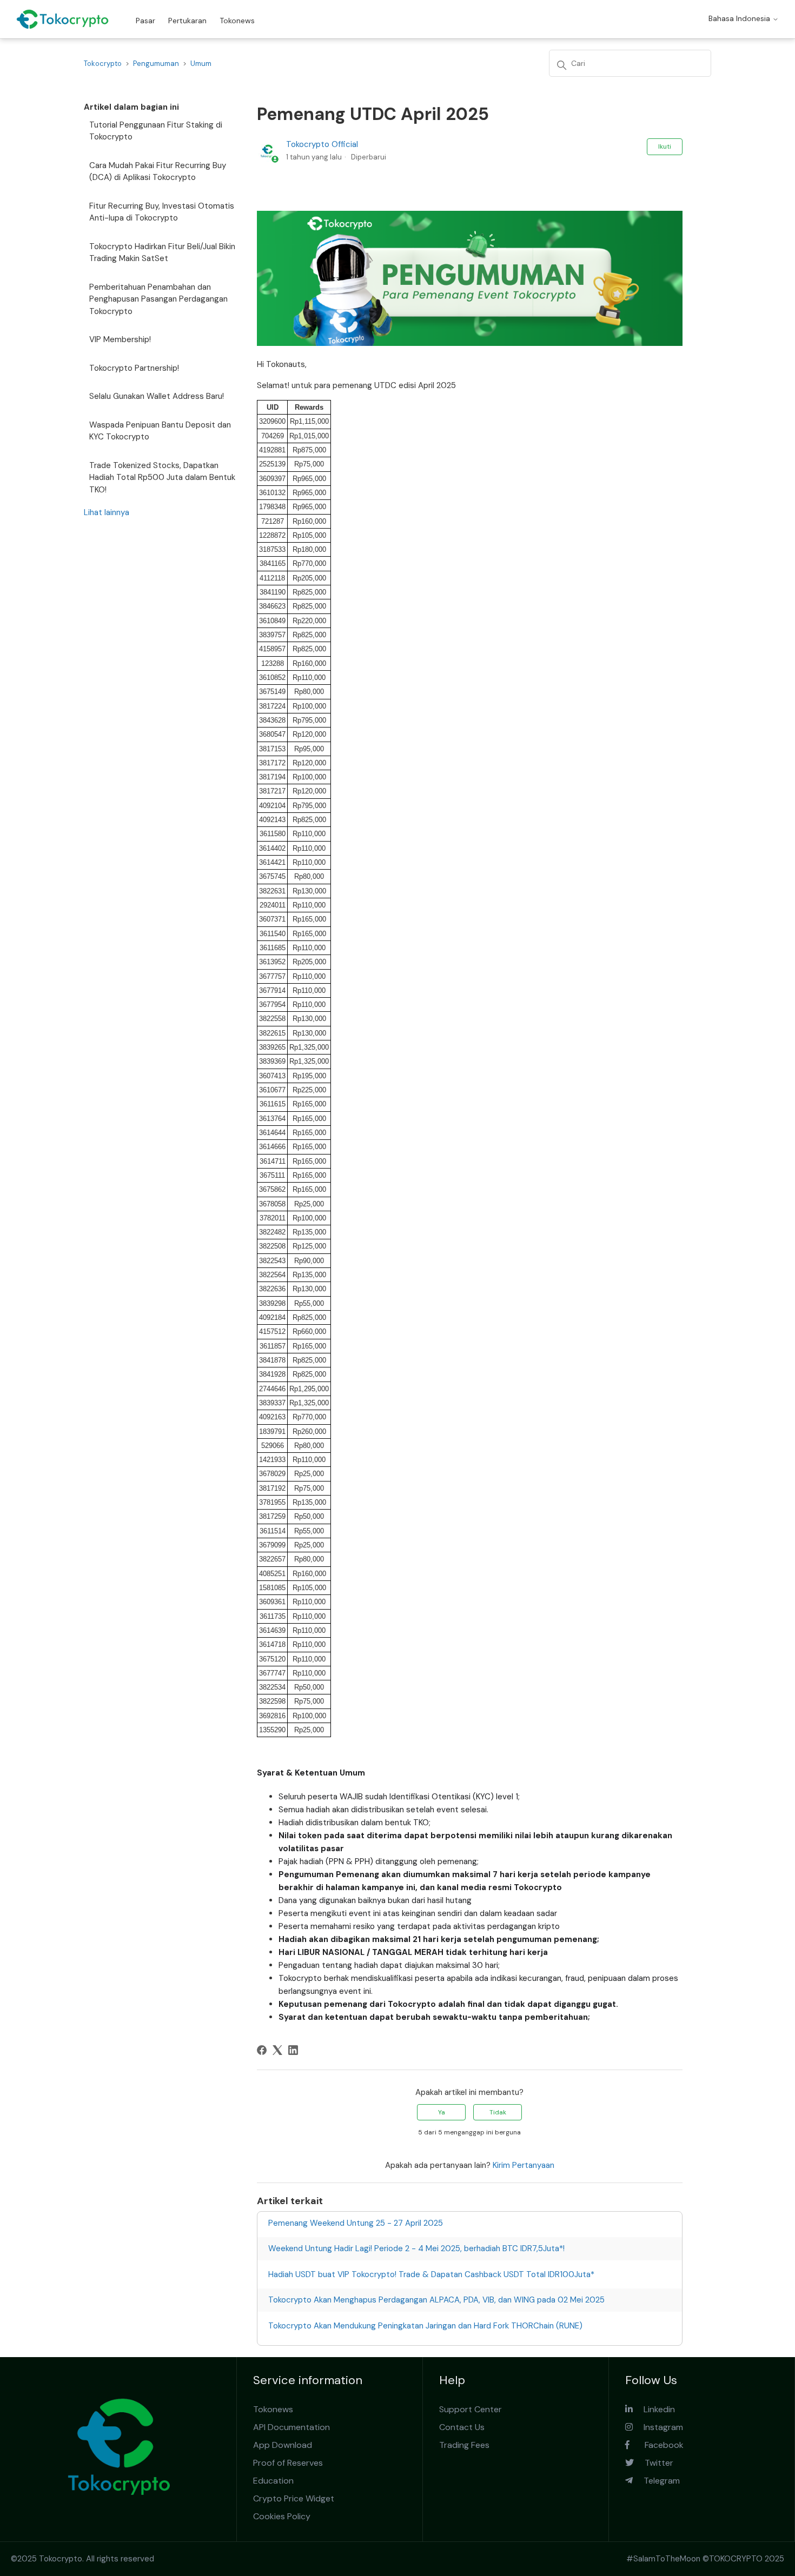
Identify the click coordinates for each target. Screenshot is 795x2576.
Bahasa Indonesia (740, 18)
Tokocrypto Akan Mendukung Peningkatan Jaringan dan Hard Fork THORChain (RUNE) (425, 2326)
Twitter (654, 2463)
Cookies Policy (282, 2516)
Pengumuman (156, 64)
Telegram (656, 2481)
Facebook (657, 2445)
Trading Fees (464, 2445)
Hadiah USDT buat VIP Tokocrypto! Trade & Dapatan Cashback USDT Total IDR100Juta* (431, 2274)
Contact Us (462, 2427)
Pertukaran (187, 21)
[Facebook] (262, 2050)
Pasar (145, 21)
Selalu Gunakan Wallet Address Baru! (157, 396)
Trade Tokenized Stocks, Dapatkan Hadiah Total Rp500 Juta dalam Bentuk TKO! (162, 478)
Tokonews (237, 21)
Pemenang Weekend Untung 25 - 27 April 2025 (356, 2223)
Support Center (471, 2409)
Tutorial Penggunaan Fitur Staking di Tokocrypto (156, 131)
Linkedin (654, 2409)
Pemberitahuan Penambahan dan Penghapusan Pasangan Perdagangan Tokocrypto (158, 299)
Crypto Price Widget (294, 2498)
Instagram (658, 2427)
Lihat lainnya (107, 512)
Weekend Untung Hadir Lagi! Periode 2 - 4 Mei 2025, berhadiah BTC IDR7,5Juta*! (416, 2248)
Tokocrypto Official (322, 144)
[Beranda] (62, 19)
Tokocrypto (103, 64)
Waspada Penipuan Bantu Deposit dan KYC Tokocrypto (160, 431)
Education (273, 2481)
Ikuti (665, 146)
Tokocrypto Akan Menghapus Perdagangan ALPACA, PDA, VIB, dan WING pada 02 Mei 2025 (436, 2300)
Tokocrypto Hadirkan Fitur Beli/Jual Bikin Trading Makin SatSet (162, 253)
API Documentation (291, 2427)
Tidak (498, 2112)
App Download (283, 2445)
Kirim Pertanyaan (524, 2165)
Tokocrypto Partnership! (134, 368)
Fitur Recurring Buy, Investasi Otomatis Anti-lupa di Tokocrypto (162, 212)
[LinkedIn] (293, 2050)
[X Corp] (277, 2050)
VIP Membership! (120, 339)
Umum (201, 64)
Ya (442, 2112)
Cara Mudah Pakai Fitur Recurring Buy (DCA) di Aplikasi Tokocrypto (158, 172)
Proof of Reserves (288, 2463)
